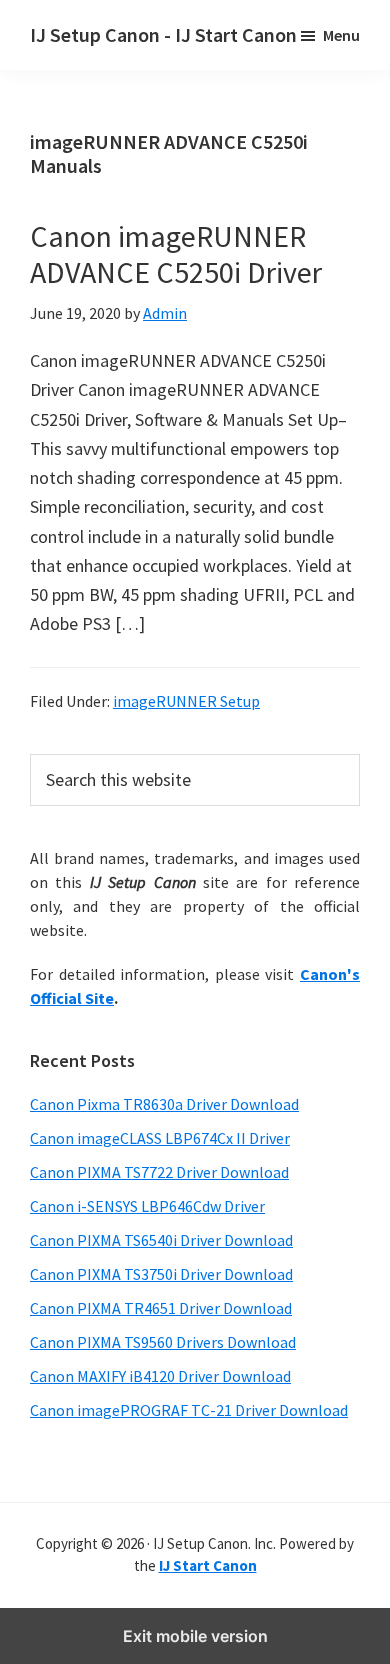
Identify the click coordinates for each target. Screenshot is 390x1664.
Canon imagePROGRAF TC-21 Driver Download (189, 1410)
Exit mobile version (195, 1636)
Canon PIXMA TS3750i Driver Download (161, 1274)
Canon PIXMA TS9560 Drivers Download (163, 1342)
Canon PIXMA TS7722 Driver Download (159, 1172)
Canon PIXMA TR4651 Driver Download (161, 1308)
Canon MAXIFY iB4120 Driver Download (160, 1376)
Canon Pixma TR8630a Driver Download (164, 1104)
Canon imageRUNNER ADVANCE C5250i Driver (176, 254)
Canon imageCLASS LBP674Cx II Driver (160, 1138)
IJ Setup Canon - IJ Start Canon (163, 34)
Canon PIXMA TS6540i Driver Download (161, 1240)
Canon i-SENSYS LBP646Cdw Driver (147, 1206)
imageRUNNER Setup (186, 701)
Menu (341, 35)
